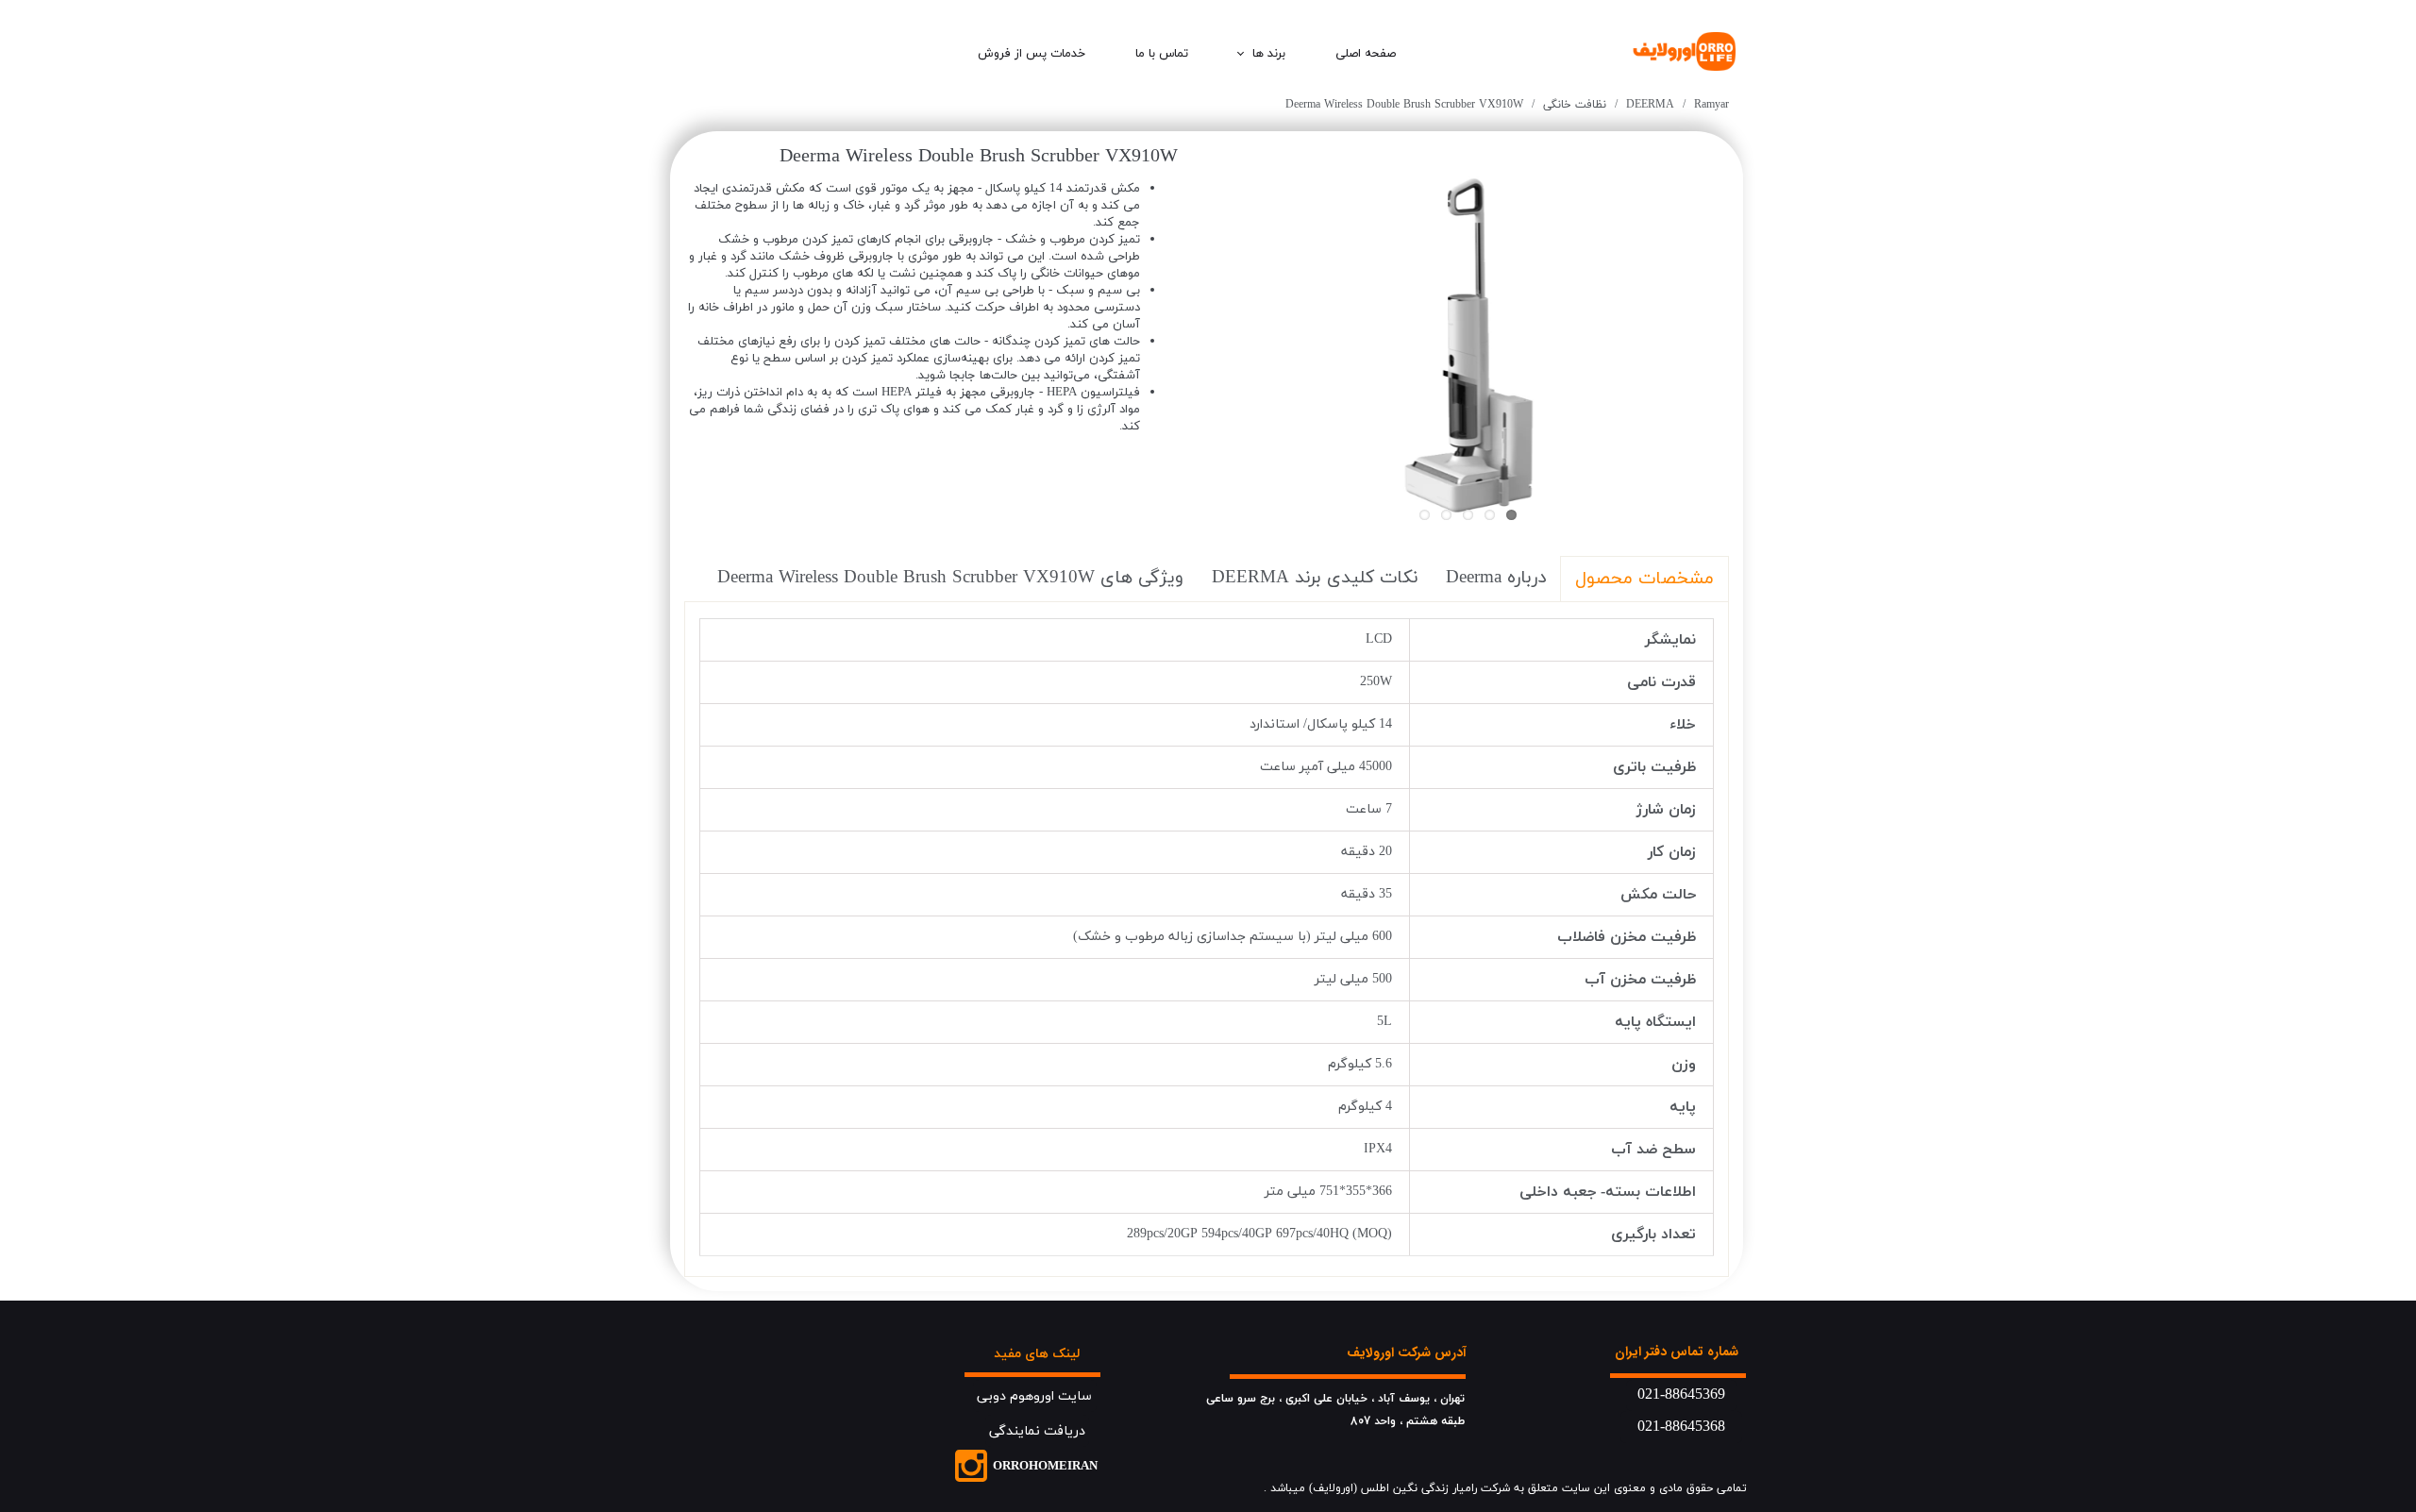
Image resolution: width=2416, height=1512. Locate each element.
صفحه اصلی (1366, 54)
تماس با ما (1162, 54)
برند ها (1269, 54)
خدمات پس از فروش (1032, 54)
